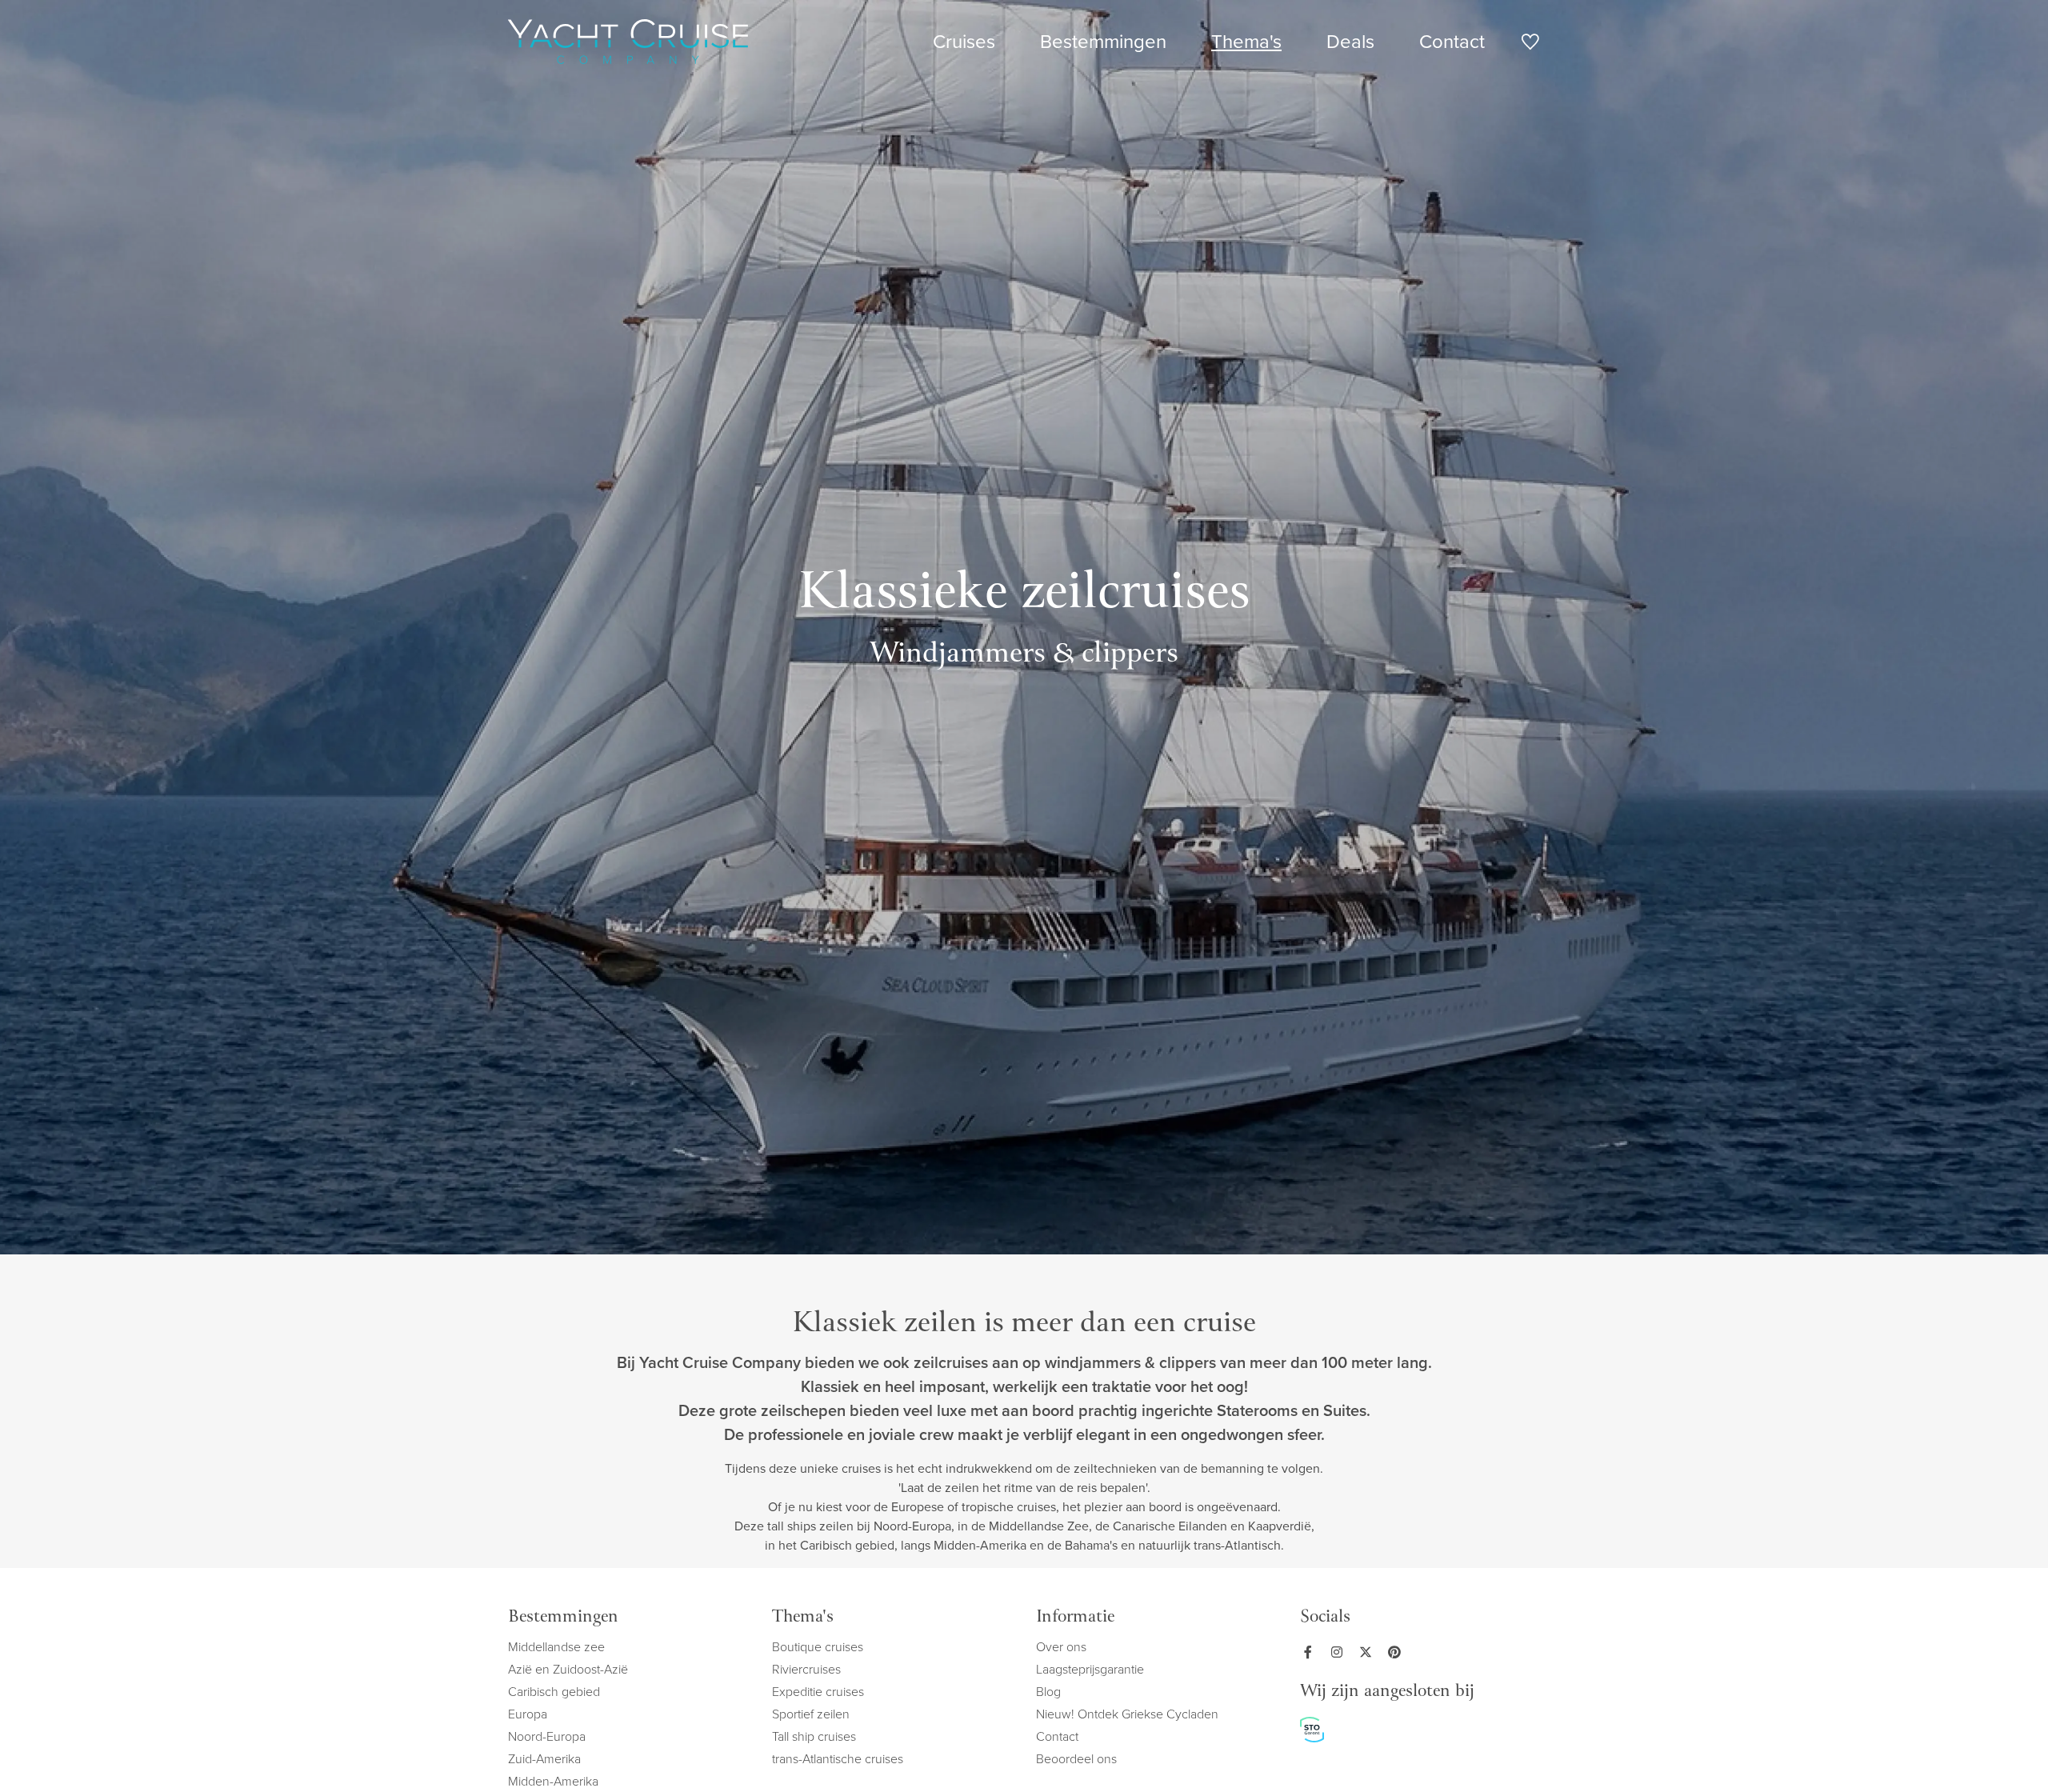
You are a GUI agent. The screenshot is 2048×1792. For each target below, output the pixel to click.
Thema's (1246, 42)
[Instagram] (1340, 1652)
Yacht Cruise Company (628, 42)
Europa (528, 1714)
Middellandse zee (556, 1647)
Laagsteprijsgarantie (1090, 1669)
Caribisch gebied (554, 1692)
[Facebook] (1311, 1652)
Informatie (1075, 1618)
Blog (1048, 1692)
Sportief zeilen (811, 1714)
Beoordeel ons (1076, 1759)
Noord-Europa (547, 1736)
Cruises (964, 42)
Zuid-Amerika (544, 1759)
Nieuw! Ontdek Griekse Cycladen (1127, 1714)
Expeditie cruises (818, 1692)
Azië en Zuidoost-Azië (568, 1669)
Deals (1350, 42)
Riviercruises (806, 1669)
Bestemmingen (1103, 42)
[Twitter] (1369, 1652)
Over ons (1061, 1647)
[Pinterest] (1398, 1652)
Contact (1452, 42)
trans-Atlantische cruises (838, 1759)
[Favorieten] (1530, 44)
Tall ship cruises (814, 1736)
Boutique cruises (818, 1647)
